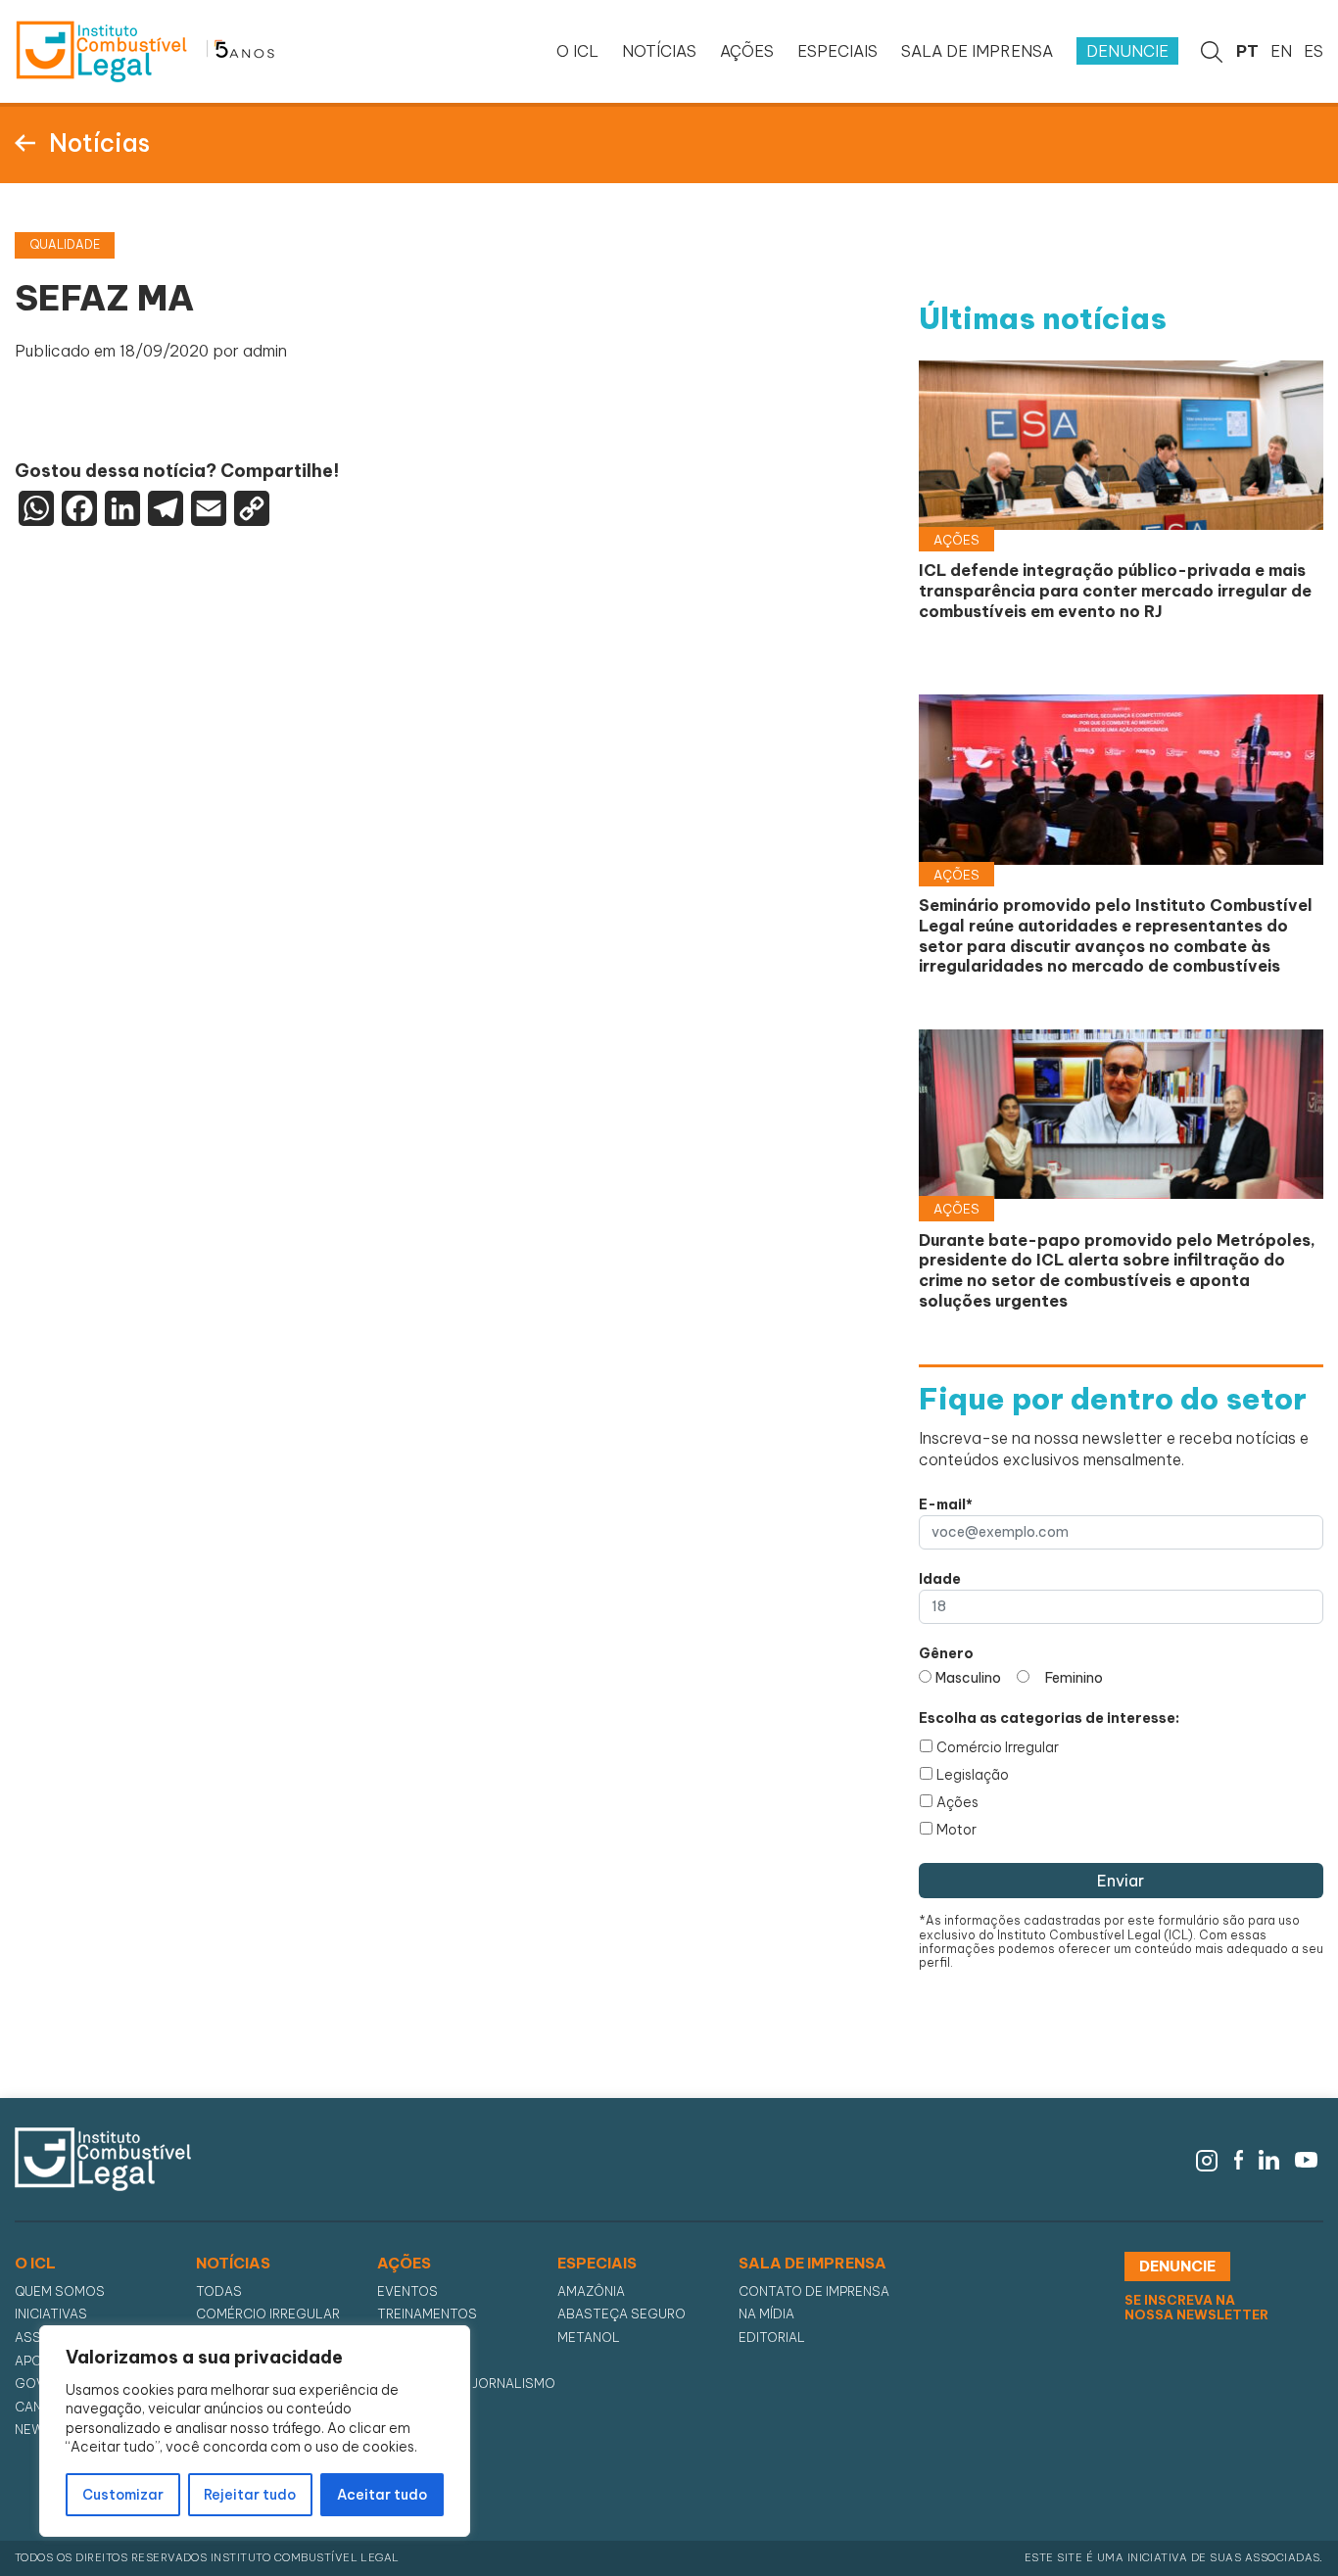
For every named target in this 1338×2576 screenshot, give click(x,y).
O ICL (577, 51)
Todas (219, 2291)
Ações (957, 1802)
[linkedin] (1269, 2158)
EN (1281, 51)
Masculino (968, 1678)
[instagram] (1207, 2158)
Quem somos (60, 2291)
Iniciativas (51, 2314)
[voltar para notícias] (25, 141)
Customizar (123, 2495)
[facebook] (1239, 2158)
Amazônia (591, 2291)
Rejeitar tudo (250, 2495)
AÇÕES (747, 51)
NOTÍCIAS (659, 51)
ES (1314, 51)
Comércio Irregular (998, 1747)
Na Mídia (766, 2314)
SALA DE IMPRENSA (977, 51)
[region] (255, 2431)
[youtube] (1306, 2158)
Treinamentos (427, 2314)
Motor (956, 1830)
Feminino (1074, 1678)
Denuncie (1127, 51)
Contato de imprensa (814, 2291)
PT (1247, 51)
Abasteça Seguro (621, 2314)
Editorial (772, 2337)
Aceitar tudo (382, 2495)
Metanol (589, 2337)
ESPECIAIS (837, 51)
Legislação (973, 1775)
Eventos (407, 2291)
